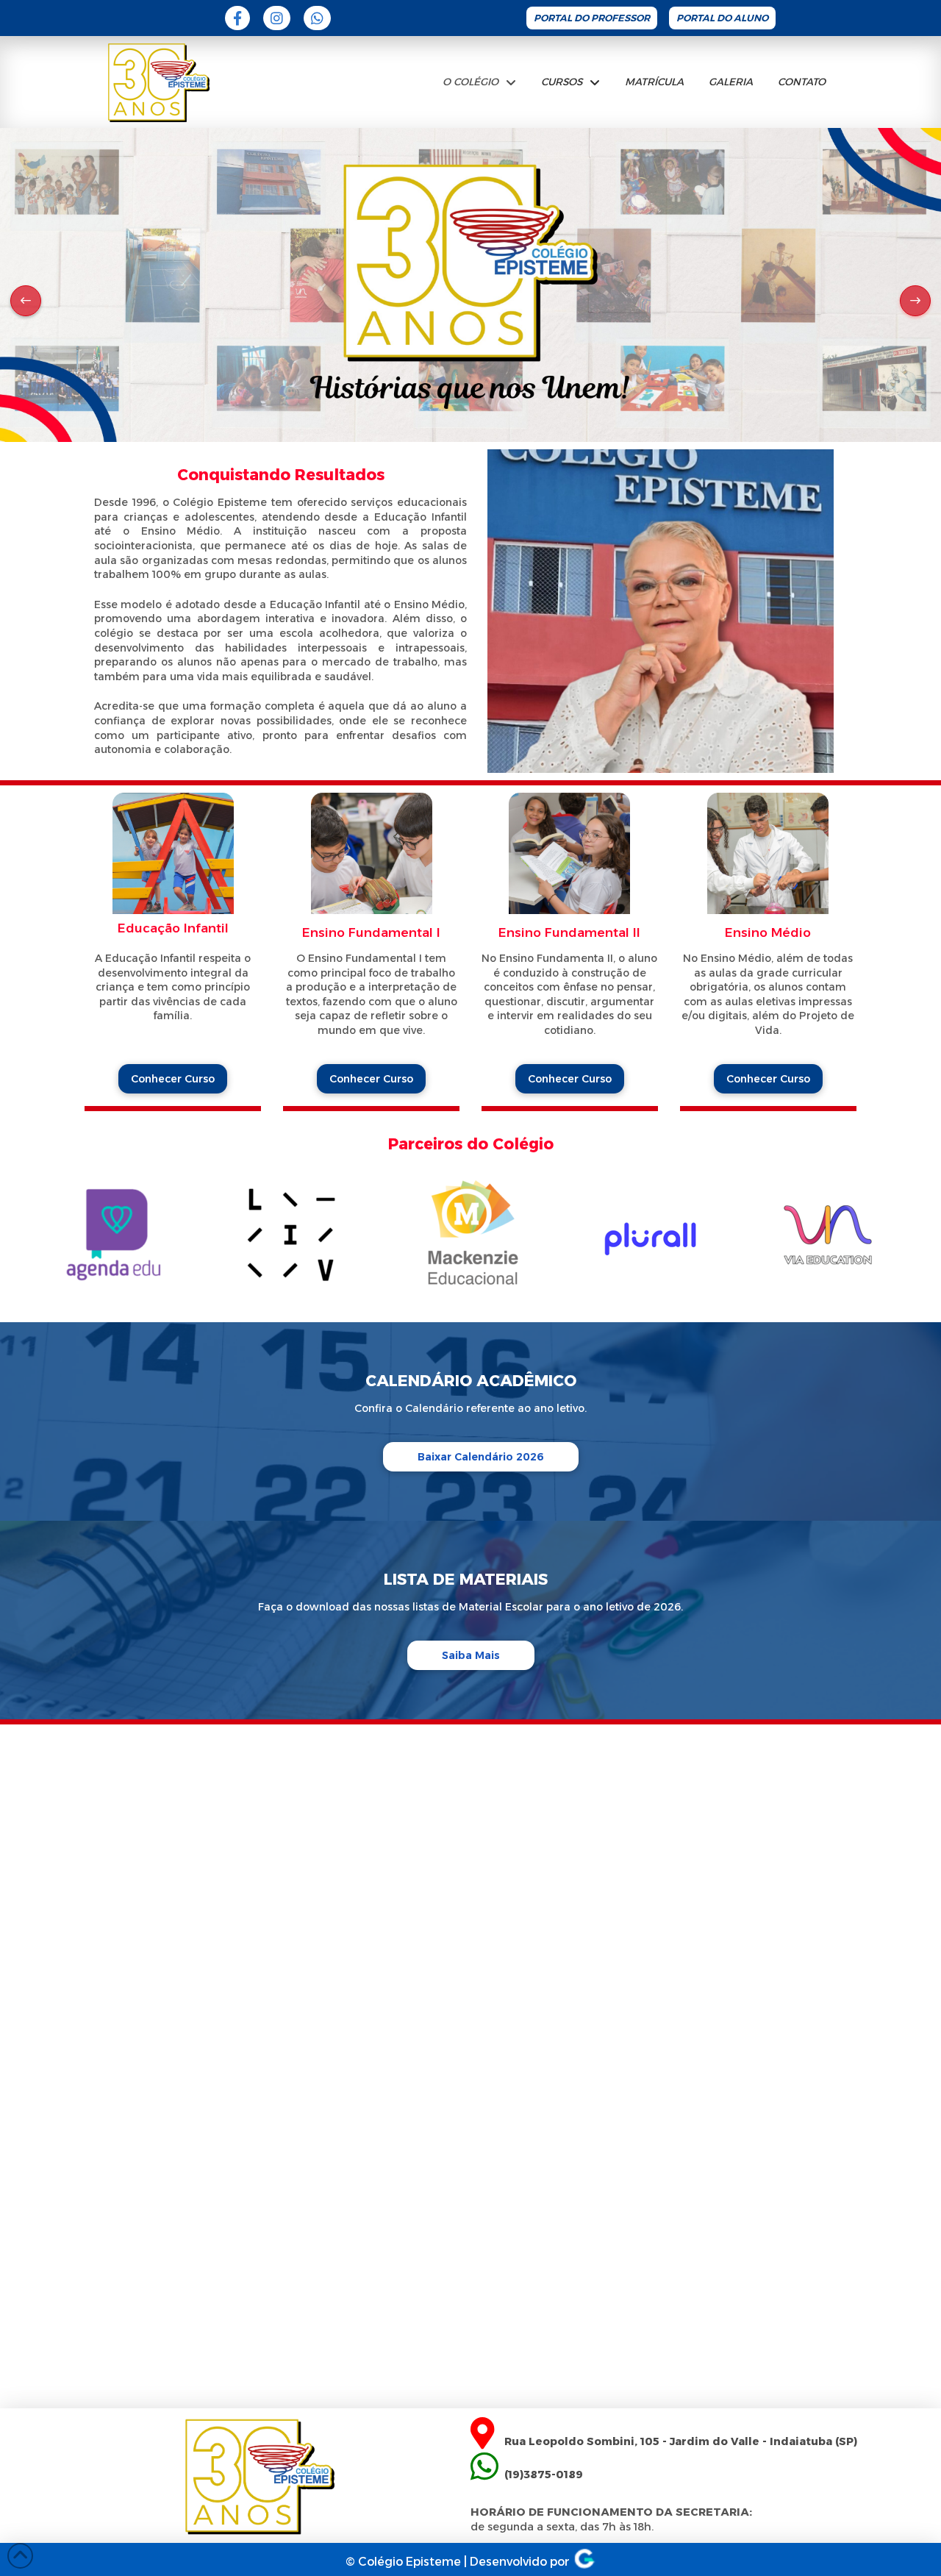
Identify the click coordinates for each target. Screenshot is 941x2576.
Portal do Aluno (722, 18)
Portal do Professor (592, 18)
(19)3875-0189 (542, 2475)
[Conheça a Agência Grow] (584, 2562)
